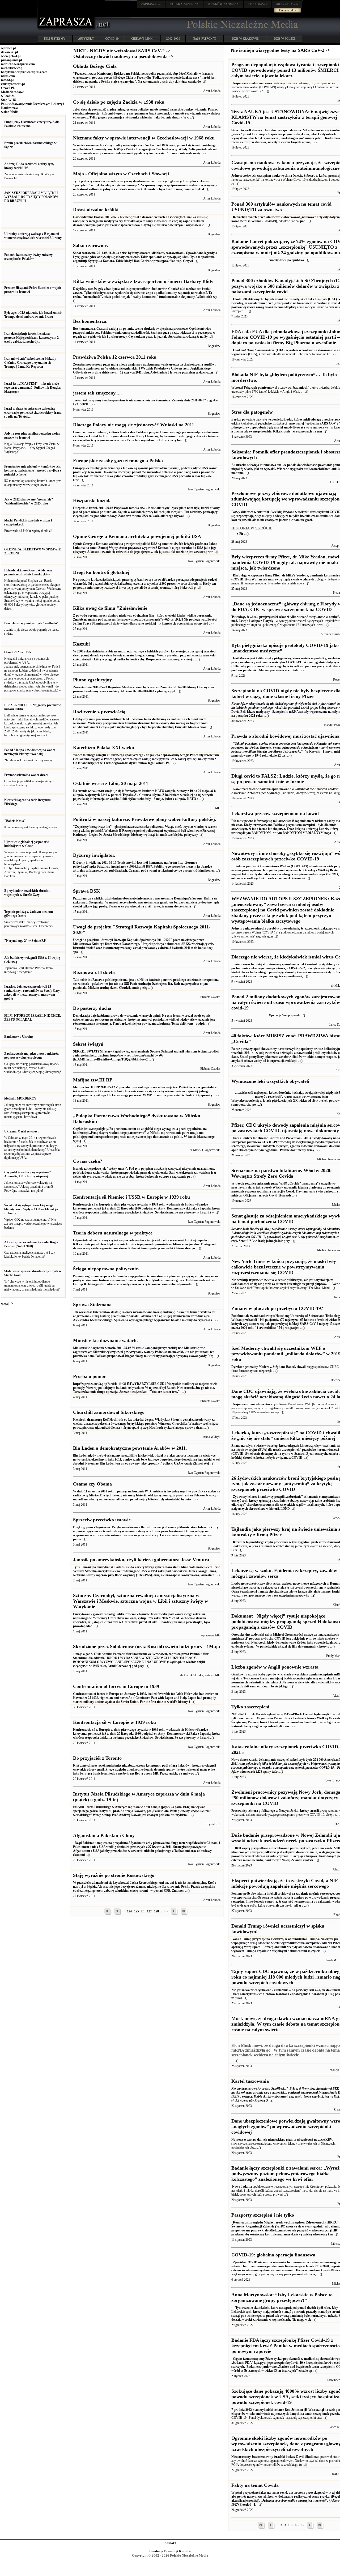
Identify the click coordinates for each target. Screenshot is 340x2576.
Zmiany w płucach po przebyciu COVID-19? (277, 1308)
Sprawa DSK (86, 891)
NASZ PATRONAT (205, 39)
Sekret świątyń (88, 1044)
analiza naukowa (260, 83)
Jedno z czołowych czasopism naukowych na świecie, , (274, 176)
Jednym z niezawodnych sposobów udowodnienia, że (268, 928)
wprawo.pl (8, 48)
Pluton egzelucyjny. (93, 680)
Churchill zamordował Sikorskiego (109, 1412)
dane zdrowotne (260, 1404)
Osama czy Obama (92, 1484)
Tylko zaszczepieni (250, 1707)
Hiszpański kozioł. (92, 500)
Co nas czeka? (88, 1161)
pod (303, 221)
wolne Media (10, 112)
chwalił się (304, 1367)
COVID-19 (112, 39)
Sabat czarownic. (91, 245)
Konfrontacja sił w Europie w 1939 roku (114, 1722)
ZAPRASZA (184, 4)
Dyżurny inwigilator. (94, 855)
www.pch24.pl (11, 56)
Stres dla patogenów (252, 412)
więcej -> (7, 1304)
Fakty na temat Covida (255, 2485)
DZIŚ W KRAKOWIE (245, 39)
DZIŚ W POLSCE (285, 39)
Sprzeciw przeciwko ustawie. (103, 1520)
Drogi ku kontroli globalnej (101, 572)
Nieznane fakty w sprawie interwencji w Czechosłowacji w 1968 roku (144, 138)
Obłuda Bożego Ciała (95, 66)
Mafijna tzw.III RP (93, 1080)
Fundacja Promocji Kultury (170, 2551)
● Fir (240, 534)
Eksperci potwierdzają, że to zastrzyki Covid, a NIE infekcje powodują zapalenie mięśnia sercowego (285, 1883)
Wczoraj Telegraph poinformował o (256, 388)
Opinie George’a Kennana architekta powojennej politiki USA (137, 536)
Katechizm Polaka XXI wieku (104, 748)
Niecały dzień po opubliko (268, 260)
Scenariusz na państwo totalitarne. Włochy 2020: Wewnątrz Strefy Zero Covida (282, 1173)
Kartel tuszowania (250, 2081)
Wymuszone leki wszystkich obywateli (270, 1081)
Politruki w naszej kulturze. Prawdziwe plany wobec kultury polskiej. (145, 819)
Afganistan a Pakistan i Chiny (104, 1835)
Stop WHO (9, 100)
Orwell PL (8, 88)
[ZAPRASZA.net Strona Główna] (66, 29)
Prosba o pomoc (90, 1376)
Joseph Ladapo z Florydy (256, 621)
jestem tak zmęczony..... (97, 393)
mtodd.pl (7, 80)
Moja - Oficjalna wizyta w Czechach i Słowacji (121, 174)
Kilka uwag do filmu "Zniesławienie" (111, 608)
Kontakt (170, 2543)
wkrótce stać (282, 1546)
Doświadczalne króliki (96, 210)
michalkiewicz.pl (12, 68)
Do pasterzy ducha (92, 1008)
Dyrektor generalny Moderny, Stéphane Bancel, (264, 1367)
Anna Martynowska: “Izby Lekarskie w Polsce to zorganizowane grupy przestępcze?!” (282, 2297)
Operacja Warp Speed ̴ (265, 1015)
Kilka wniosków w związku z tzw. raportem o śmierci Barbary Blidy (143, 281)
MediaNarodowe (12, 92)
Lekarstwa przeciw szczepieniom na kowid (275, 813)
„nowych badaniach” (295, 388)
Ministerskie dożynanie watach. (105, 1340)
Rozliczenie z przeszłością (99, 712)
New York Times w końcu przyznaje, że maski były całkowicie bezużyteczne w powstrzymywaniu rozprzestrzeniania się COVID (284, 1267)
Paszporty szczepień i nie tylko (263, 2215)
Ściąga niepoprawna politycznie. (106, 1269)
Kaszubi (81, 644)
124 (129, 1911)
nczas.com (8, 76)
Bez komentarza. (90, 321)
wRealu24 (8, 96)
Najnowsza (240, 83)
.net (151, 4)
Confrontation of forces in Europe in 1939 (116, 1686)
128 (156, 1911)
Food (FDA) (259, 350)
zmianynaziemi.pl (13, 84)
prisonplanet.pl (11, 60)
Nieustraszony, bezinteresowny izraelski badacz (264, 2457)
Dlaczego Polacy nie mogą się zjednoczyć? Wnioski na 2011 (134, 425)
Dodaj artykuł (288, 10)
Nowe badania (242, 2187)
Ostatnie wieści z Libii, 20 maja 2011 (111, 783)
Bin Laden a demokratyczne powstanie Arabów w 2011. (130, 1448)
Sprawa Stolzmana (92, 1305)
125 (137, 1911)
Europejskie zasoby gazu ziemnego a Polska (118, 461)
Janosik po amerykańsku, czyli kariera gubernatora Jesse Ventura (141, 1560)
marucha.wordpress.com (18, 64)
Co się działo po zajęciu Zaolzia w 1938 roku (119, 102)
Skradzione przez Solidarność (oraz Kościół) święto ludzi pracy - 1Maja (146, 1646)
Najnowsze (240, 1404)
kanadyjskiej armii (291, 307)
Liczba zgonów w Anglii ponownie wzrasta (275, 1667)
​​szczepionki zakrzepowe (321, 928)
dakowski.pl (9, 52)
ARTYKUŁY (86, 39)
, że (284, 793)
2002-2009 (173, 39)
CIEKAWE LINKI (142, 39)
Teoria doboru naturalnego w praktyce (113, 1233)
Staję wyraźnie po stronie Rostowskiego (114, 1875)
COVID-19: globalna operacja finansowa (273, 2255)
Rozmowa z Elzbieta (94, 972)
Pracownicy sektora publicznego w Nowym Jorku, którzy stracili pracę (279, 1811)
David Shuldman (308, 2457)
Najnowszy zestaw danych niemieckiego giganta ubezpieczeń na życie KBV (282, 2140)
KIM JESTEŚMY (55, 39)
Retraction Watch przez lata (251, 217)
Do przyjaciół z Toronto (97, 1758)
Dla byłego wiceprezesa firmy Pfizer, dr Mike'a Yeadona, (271, 575)
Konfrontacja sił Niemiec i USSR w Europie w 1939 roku (131, 1197)
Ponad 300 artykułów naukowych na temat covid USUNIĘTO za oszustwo (281, 207)
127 (149, 1911)
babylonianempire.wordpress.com (24, 72)
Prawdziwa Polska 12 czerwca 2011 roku (115, 357)
